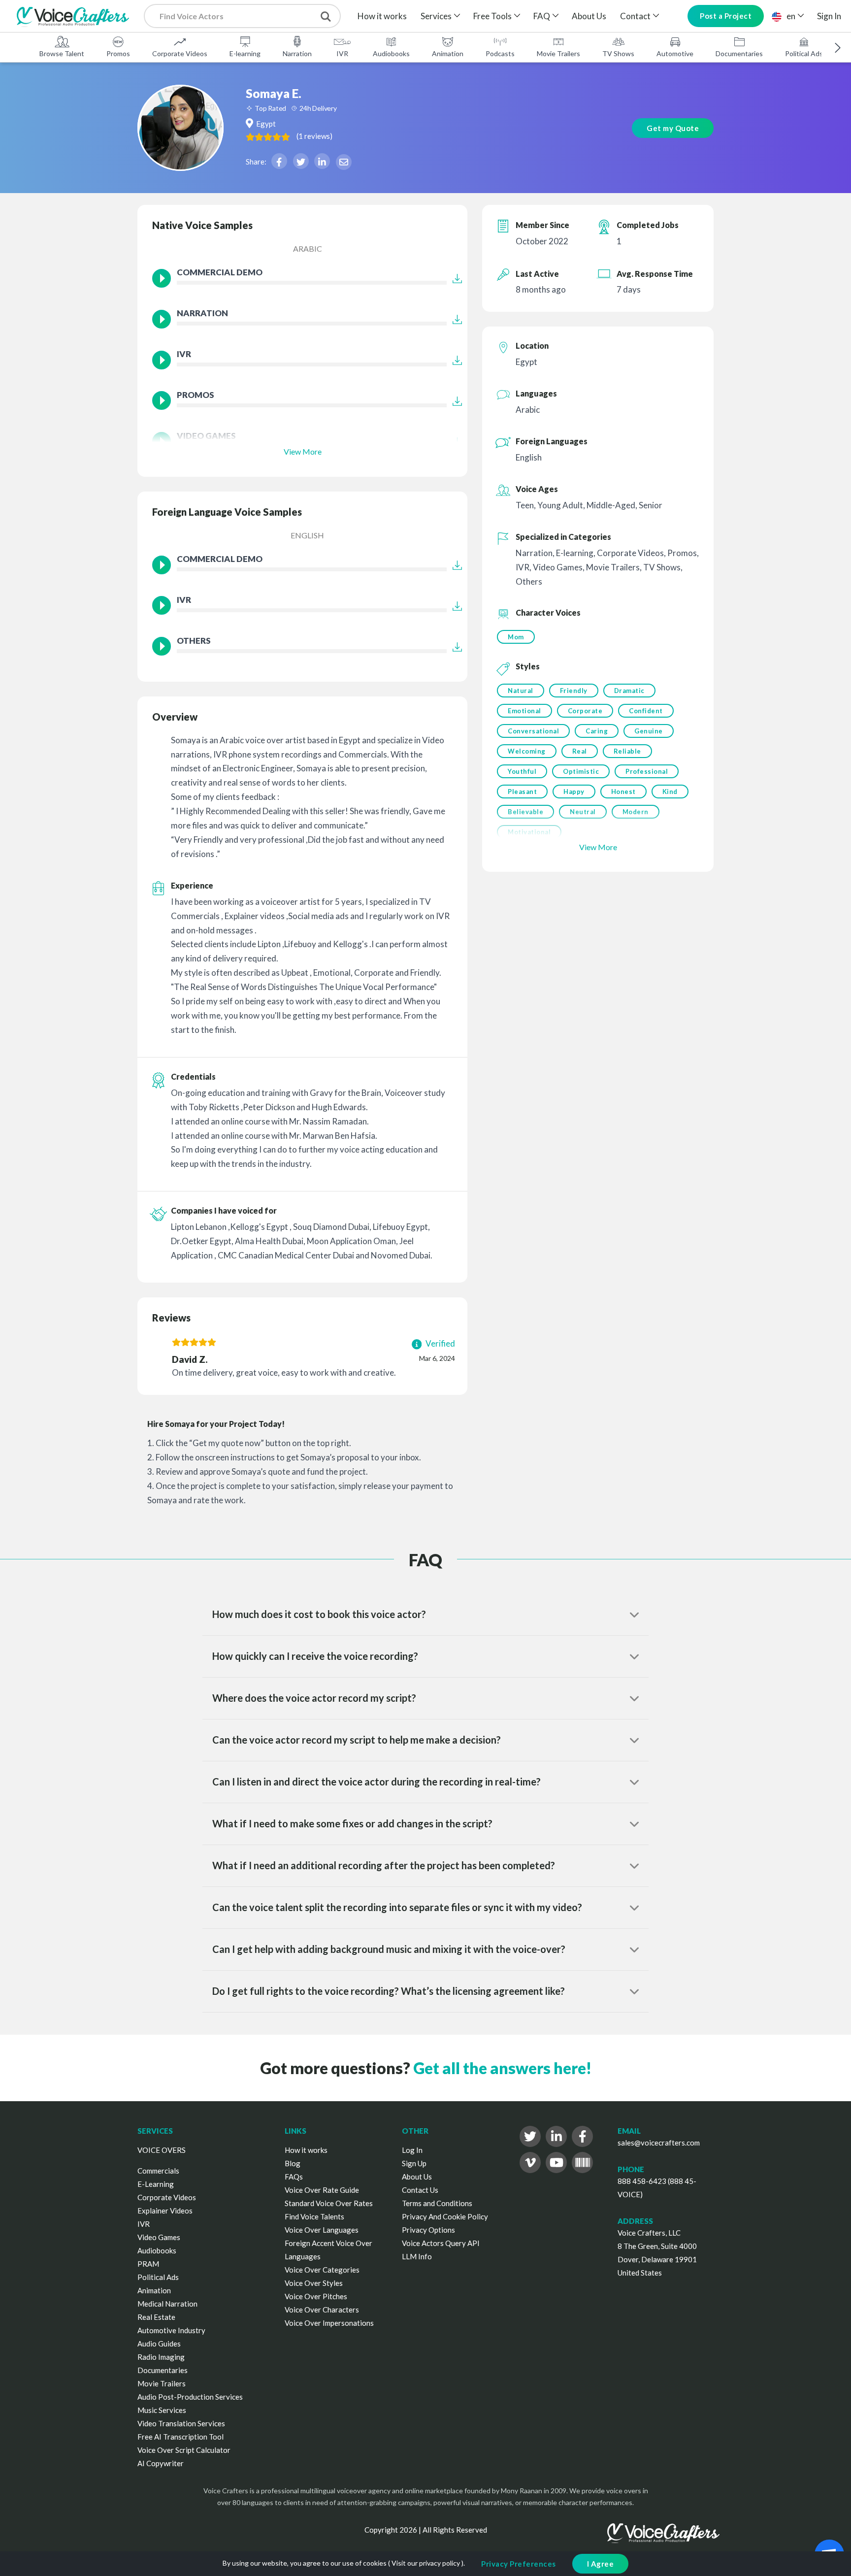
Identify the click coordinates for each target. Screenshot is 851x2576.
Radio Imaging (161, 2357)
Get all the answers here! (502, 2068)
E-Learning (156, 2184)
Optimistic (581, 771)
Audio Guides (159, 2344)
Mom (516, 637)
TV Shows (618, 53)
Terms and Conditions (437, 2203)
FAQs (294, 2177)
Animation (448, 53)
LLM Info (417, 2256)
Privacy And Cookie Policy (445, 2216)
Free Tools (492, 16)
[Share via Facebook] (279, 161)
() (314, 136)
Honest (623, 792)
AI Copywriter (161, 2463)
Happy (574, 792)
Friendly (574, 691)
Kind (670, 792)
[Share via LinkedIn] (322, 161)
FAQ (542, 16)
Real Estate (156, 2317)
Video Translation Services (181, 2423)
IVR (342, 53)
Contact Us (420, 2190)
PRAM (148, 2264)
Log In (412, 2150)
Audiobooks (391, 53)
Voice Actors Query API (441, 2243)
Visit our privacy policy (426, 2563)
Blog (293, 2163)
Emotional (524, 711)
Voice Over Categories (322, 2270)
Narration (297, 53)
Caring (597, 731)
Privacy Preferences (519, 2564)
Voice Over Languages (322, 2230)
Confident (646, 711)
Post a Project (726, 16)
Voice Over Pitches (316, 2296)
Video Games (159, 2237)
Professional (647, 771)
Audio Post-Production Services (190, 2397)
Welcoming (527, 751)
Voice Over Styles (314, 2283)
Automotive (675, 53)
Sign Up (414, 2163)
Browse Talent (62, 53)
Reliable (627, 751)
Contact (635, 16)
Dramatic (629, 691)
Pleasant (522, 792)
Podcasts (500, 53)
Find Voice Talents (314, 2216)
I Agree (601, 2564)
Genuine (649, 731)
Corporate (585, 711)
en (791, 16)
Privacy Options (428, 2230)
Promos (118, 53)
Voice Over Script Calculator (184, 2450)
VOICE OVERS (162, 2150)
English (307, 535)
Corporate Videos (180, 53)
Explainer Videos (165, 2211)
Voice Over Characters (322, 2310)
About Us (589, 16)
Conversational (533, 731)
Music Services (162, 2410)
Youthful (522, 771)
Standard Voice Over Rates (329, 2203)
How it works (382, 16)
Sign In (829, 16)
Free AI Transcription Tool (180, 2437)
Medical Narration (167, 2304)
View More (303, 451)
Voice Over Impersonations (329, 2323)
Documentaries (739, 53)
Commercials (158, 2171)
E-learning (245, 53)
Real (580, 751)
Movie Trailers (558, 53)
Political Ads (804, 53)
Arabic (308, 248)
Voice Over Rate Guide (322, 2190)
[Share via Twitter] (301, 161)
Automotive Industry (171, 2330)
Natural (521, 691)
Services (436, 16)
